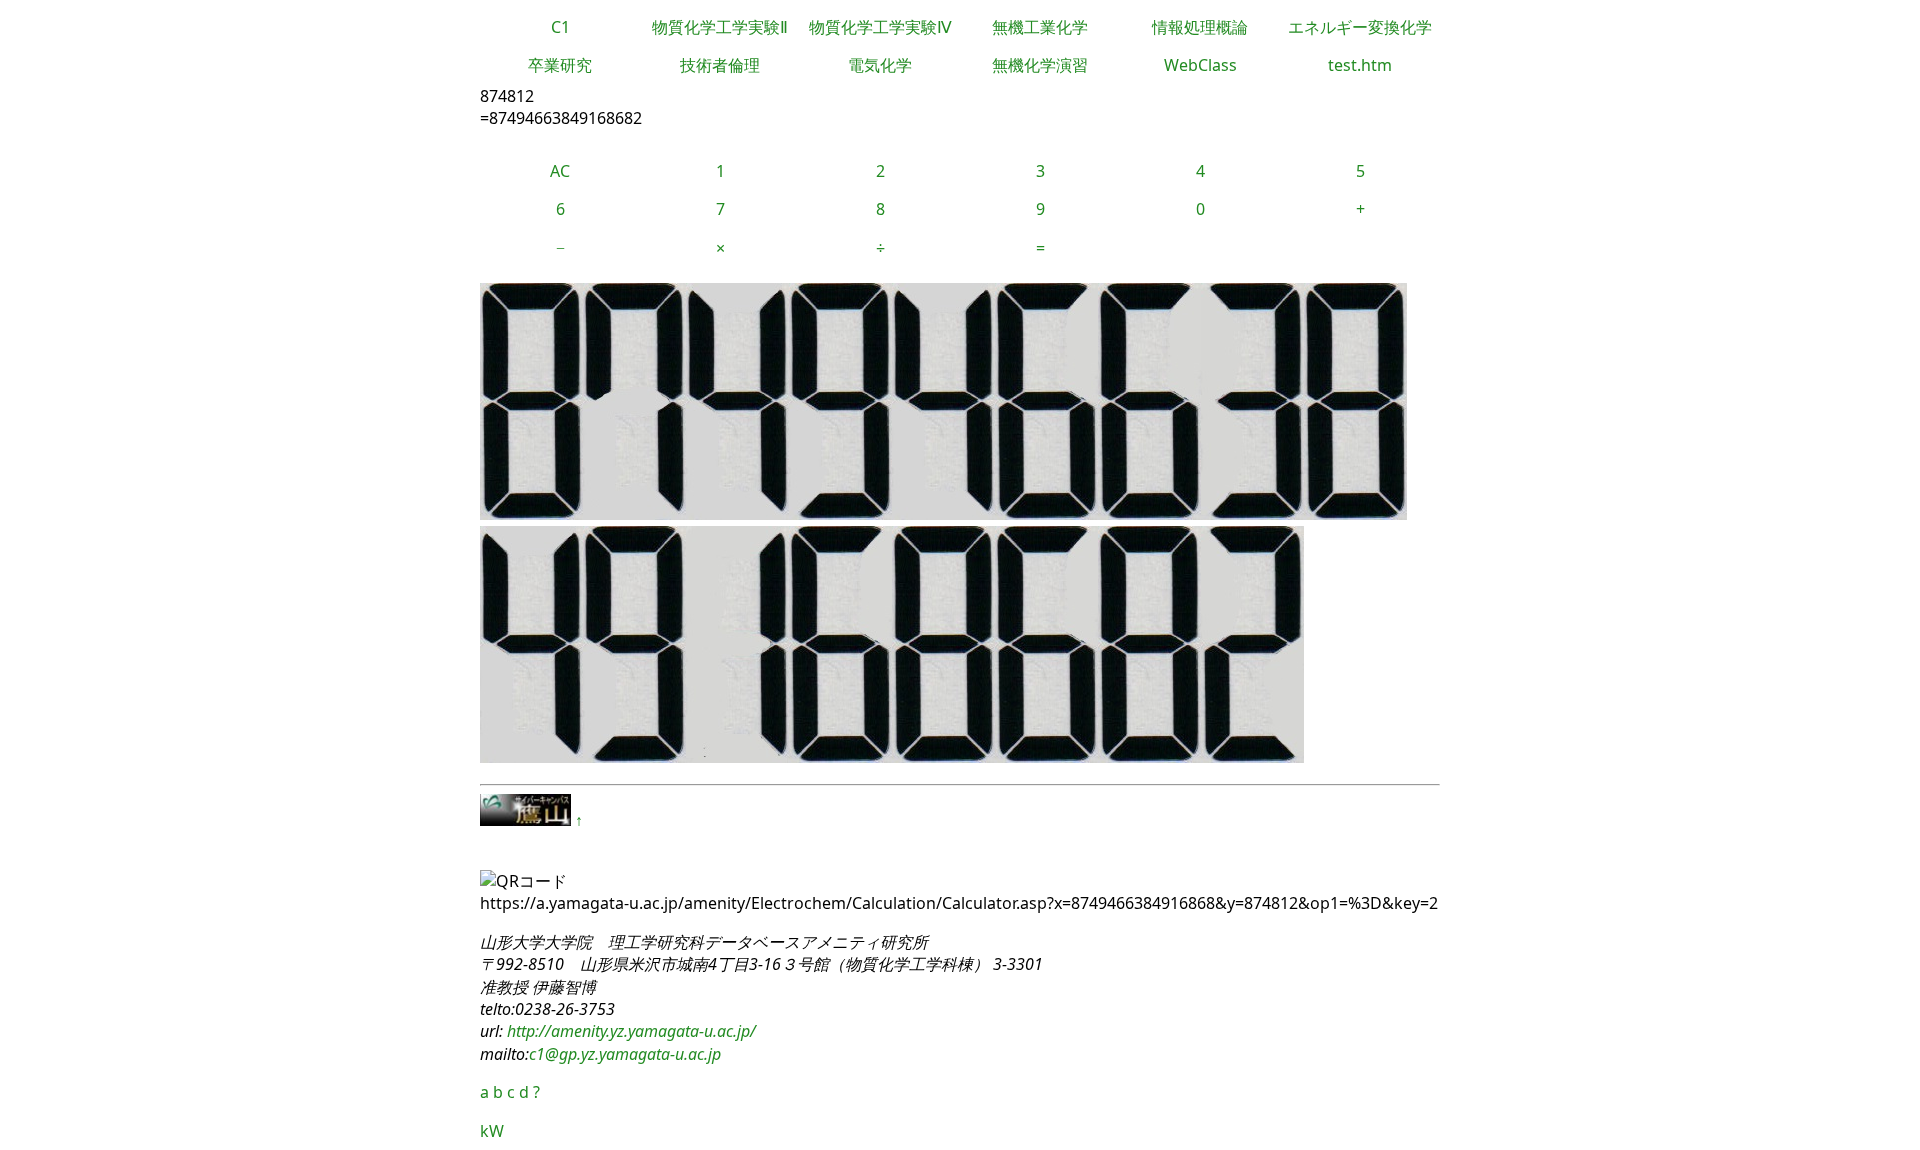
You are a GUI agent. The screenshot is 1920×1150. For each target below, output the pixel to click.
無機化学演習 (1040, 65)
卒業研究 (560, 65)
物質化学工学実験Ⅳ (880, 27)
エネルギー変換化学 (1360, 27)
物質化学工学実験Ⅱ (720, 27)
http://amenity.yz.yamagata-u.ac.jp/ (629, 1031)
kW (492, 1131)
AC (560, 171)
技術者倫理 (720, 65)
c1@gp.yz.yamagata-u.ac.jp (625, 1054)
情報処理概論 (1200, 27)
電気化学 (880, 65)
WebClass (1200, 65)
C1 (560, 27)
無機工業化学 (1040, 27)
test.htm (1360, 65)
